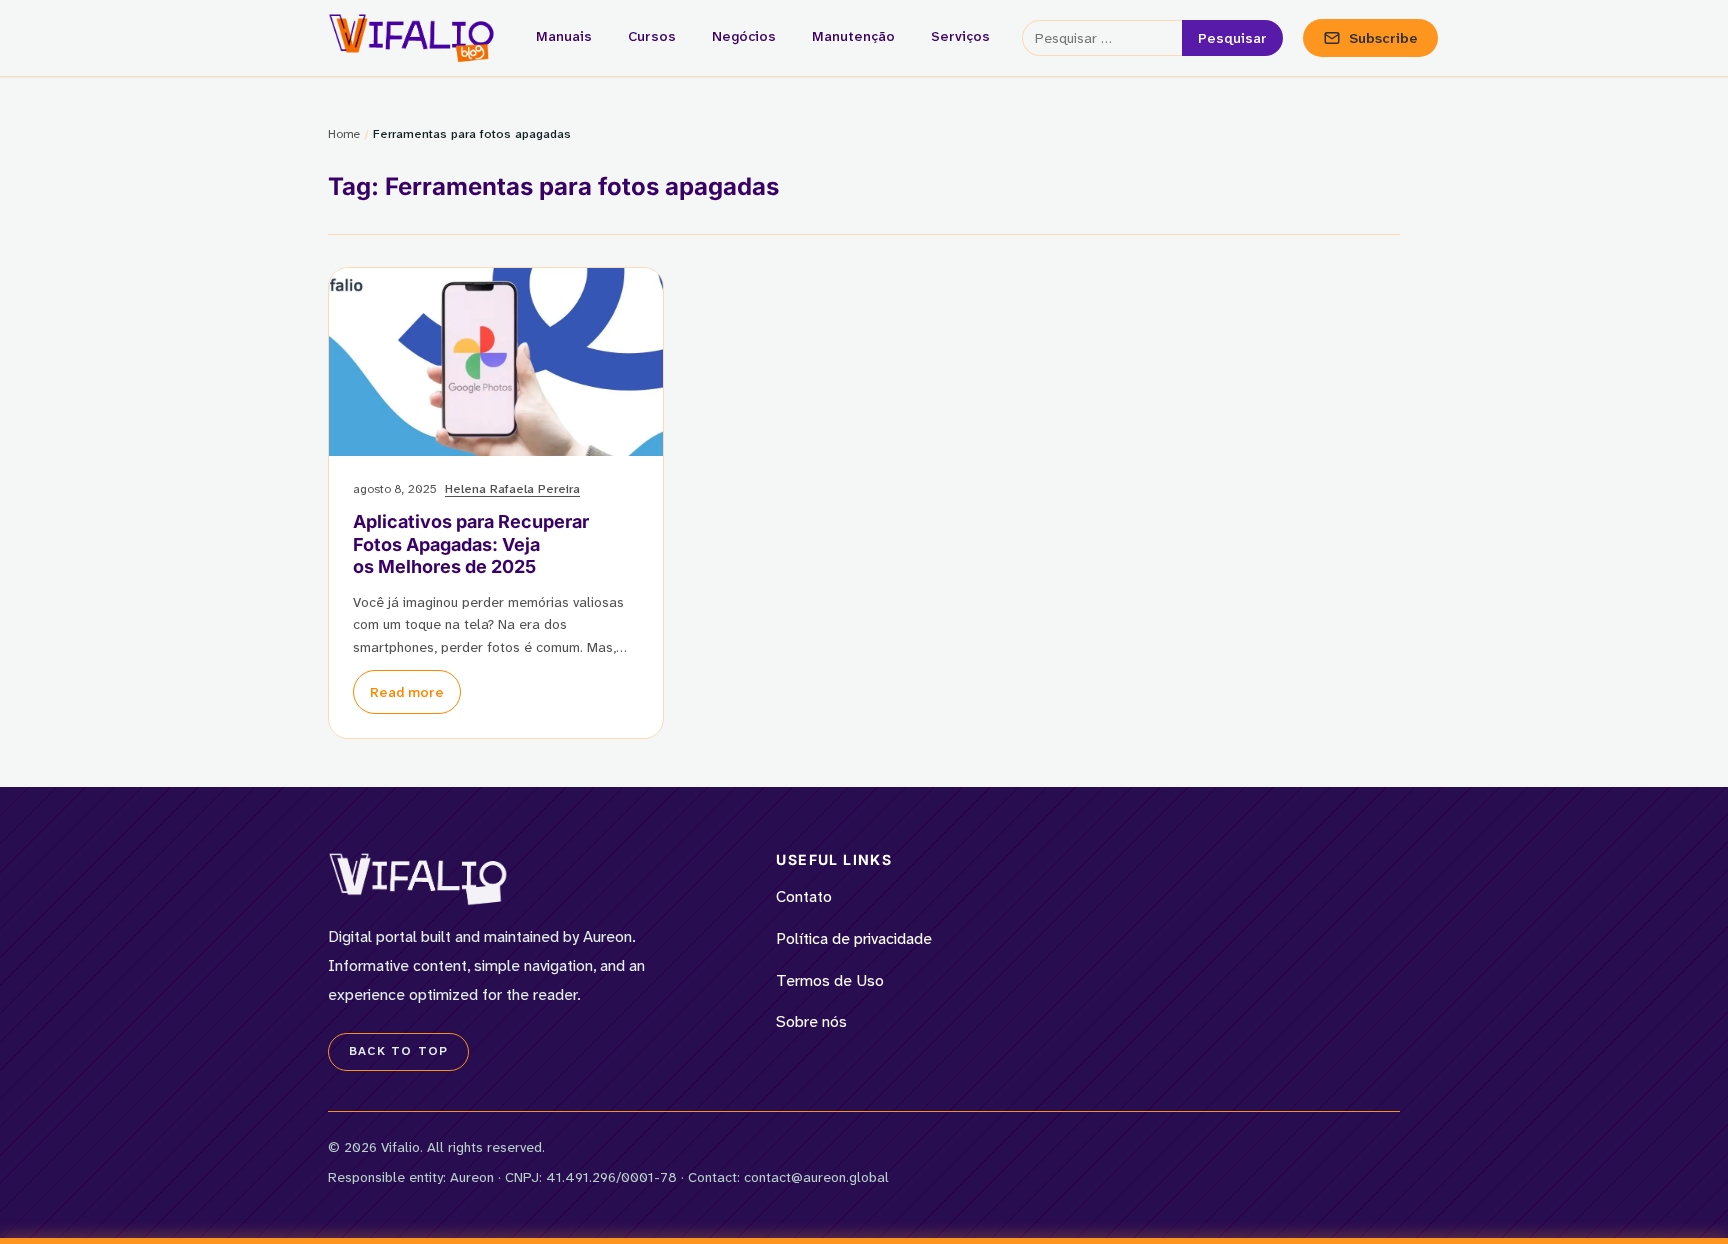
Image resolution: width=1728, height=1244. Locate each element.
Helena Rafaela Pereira (512, 489)
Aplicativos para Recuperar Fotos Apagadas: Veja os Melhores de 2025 (471, 544)
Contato (804, 896)
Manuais (564, 36)
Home (344, 134)
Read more (407, 692)
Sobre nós (811, 1021)
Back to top (398, 1051)
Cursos (652, 36)
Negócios (744, 36)
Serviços (960, 36)
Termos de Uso (830, 980)
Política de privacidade (854, 938)
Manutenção (853, 36)
